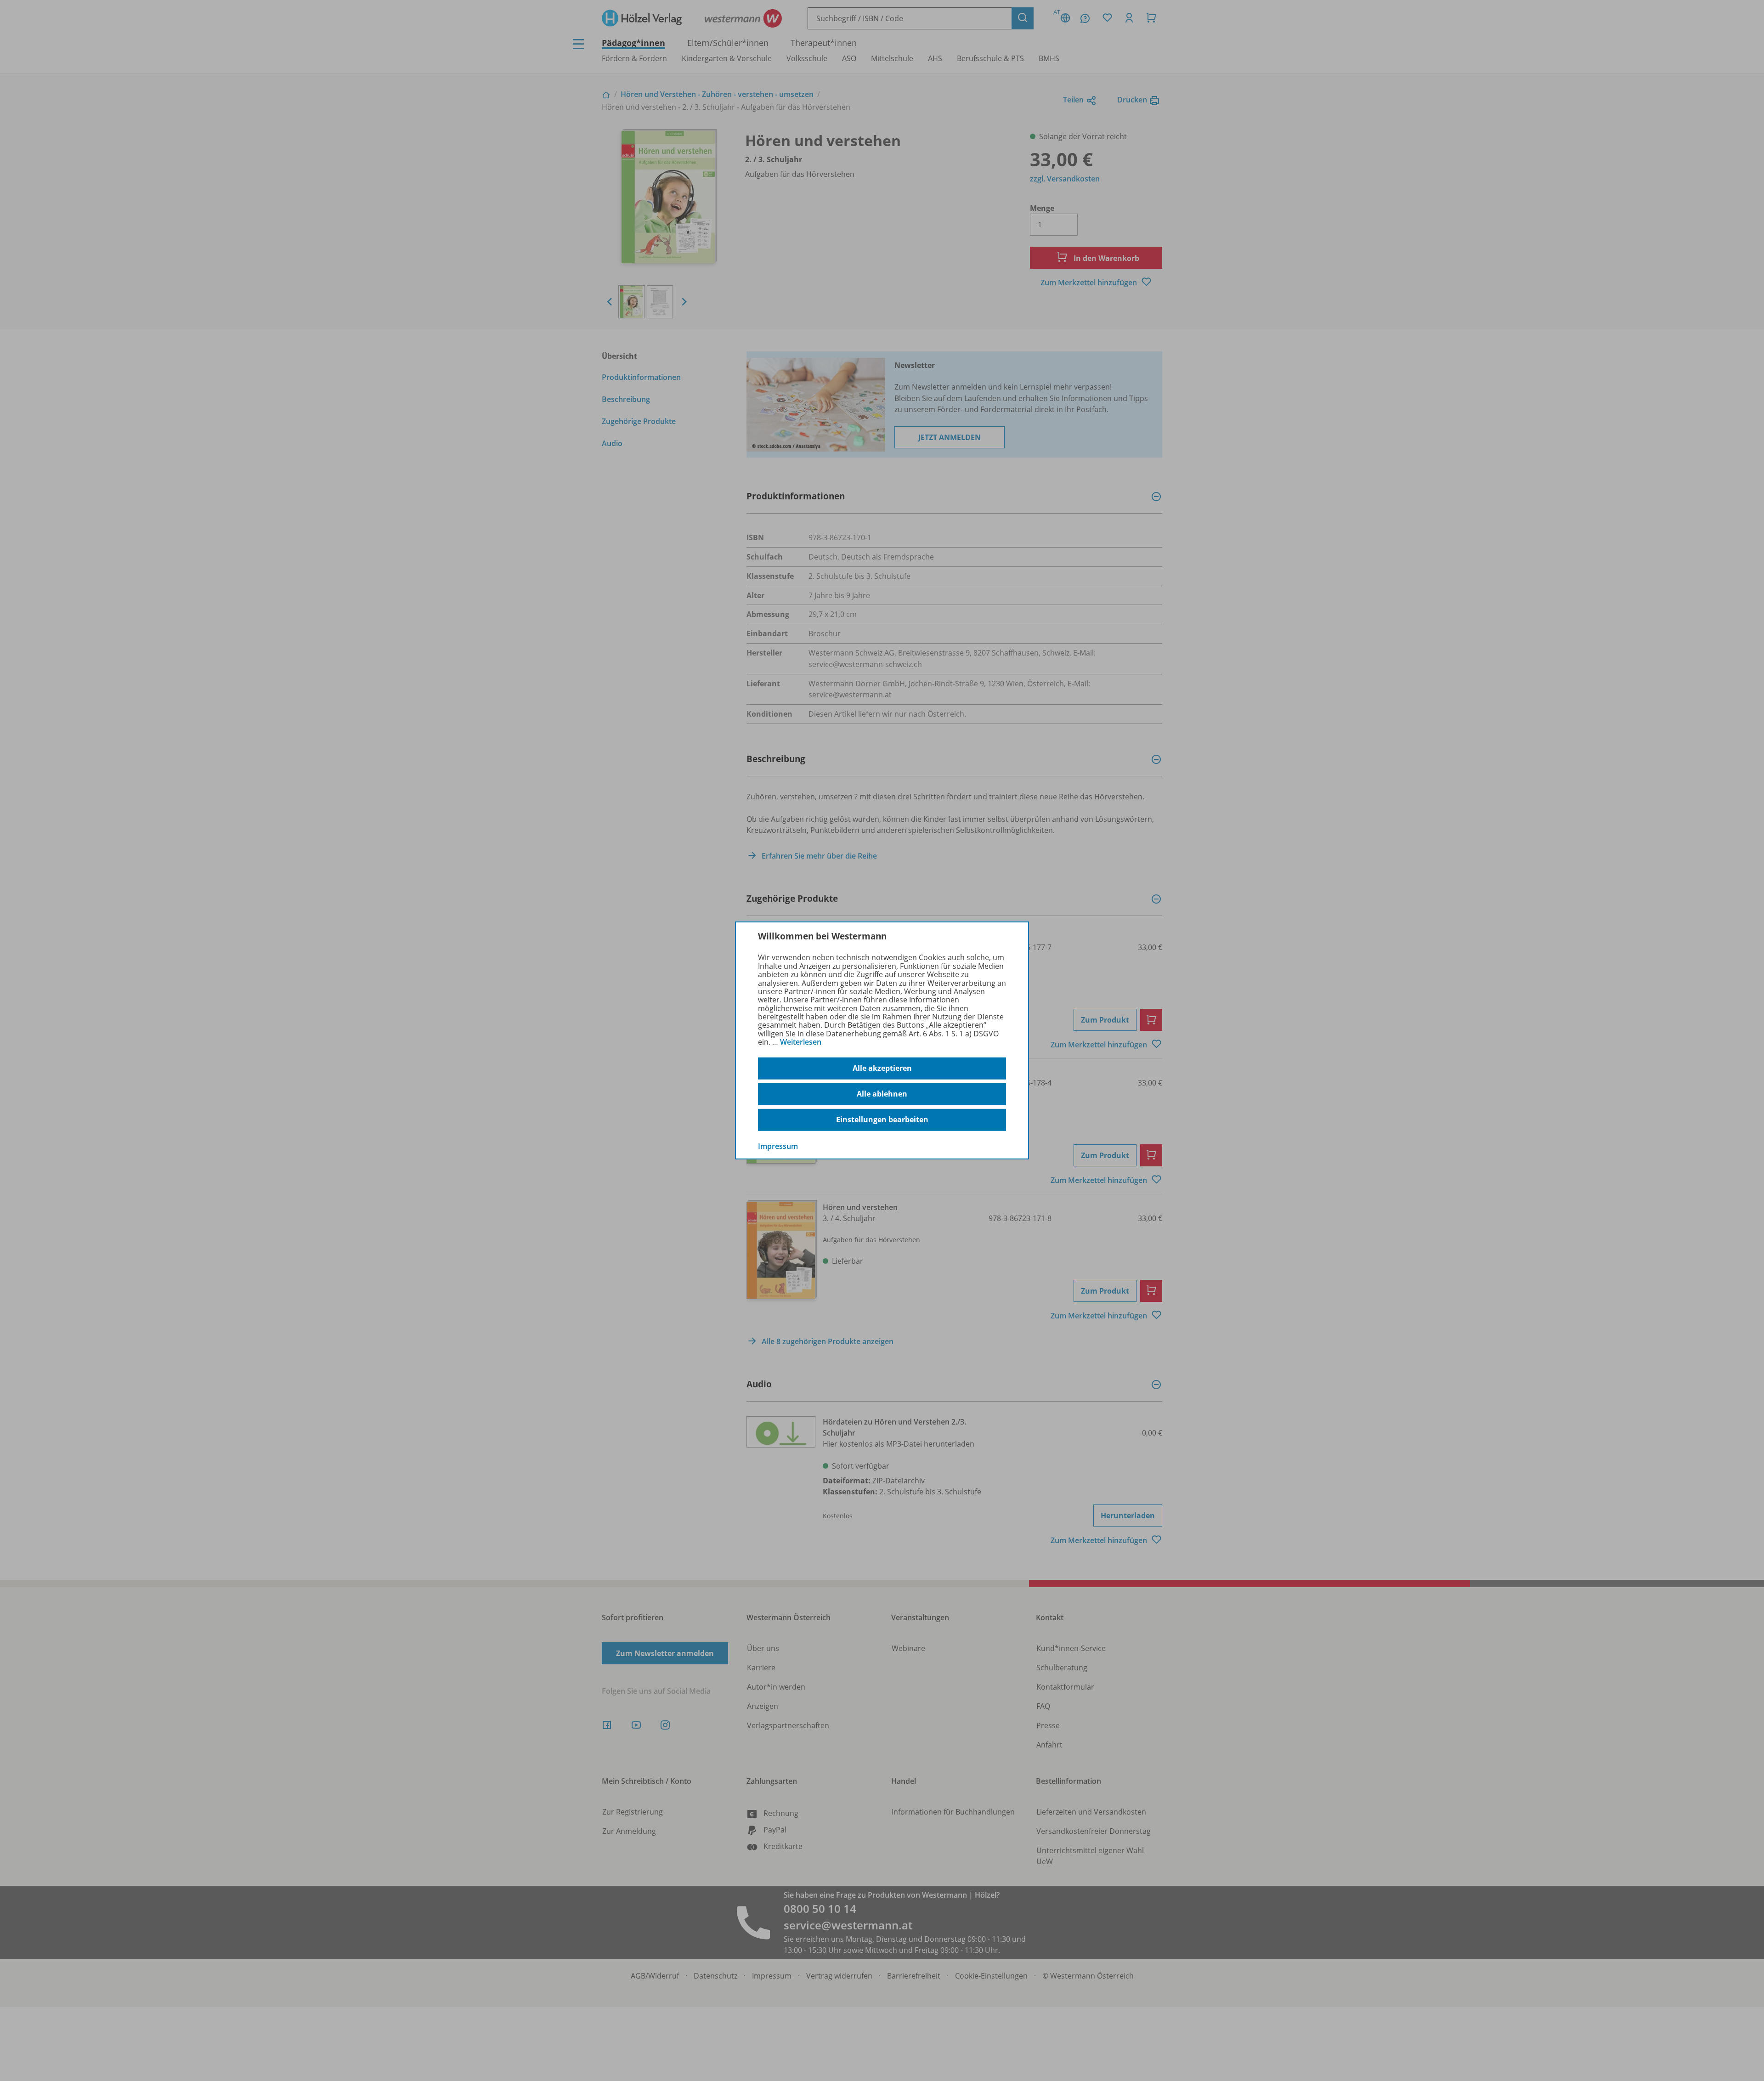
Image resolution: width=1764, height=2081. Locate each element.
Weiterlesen (801, 1042)
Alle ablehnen (882, 1094)
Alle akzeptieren (882, 1068)
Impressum (778, 1146)
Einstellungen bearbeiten (882, 1120)
